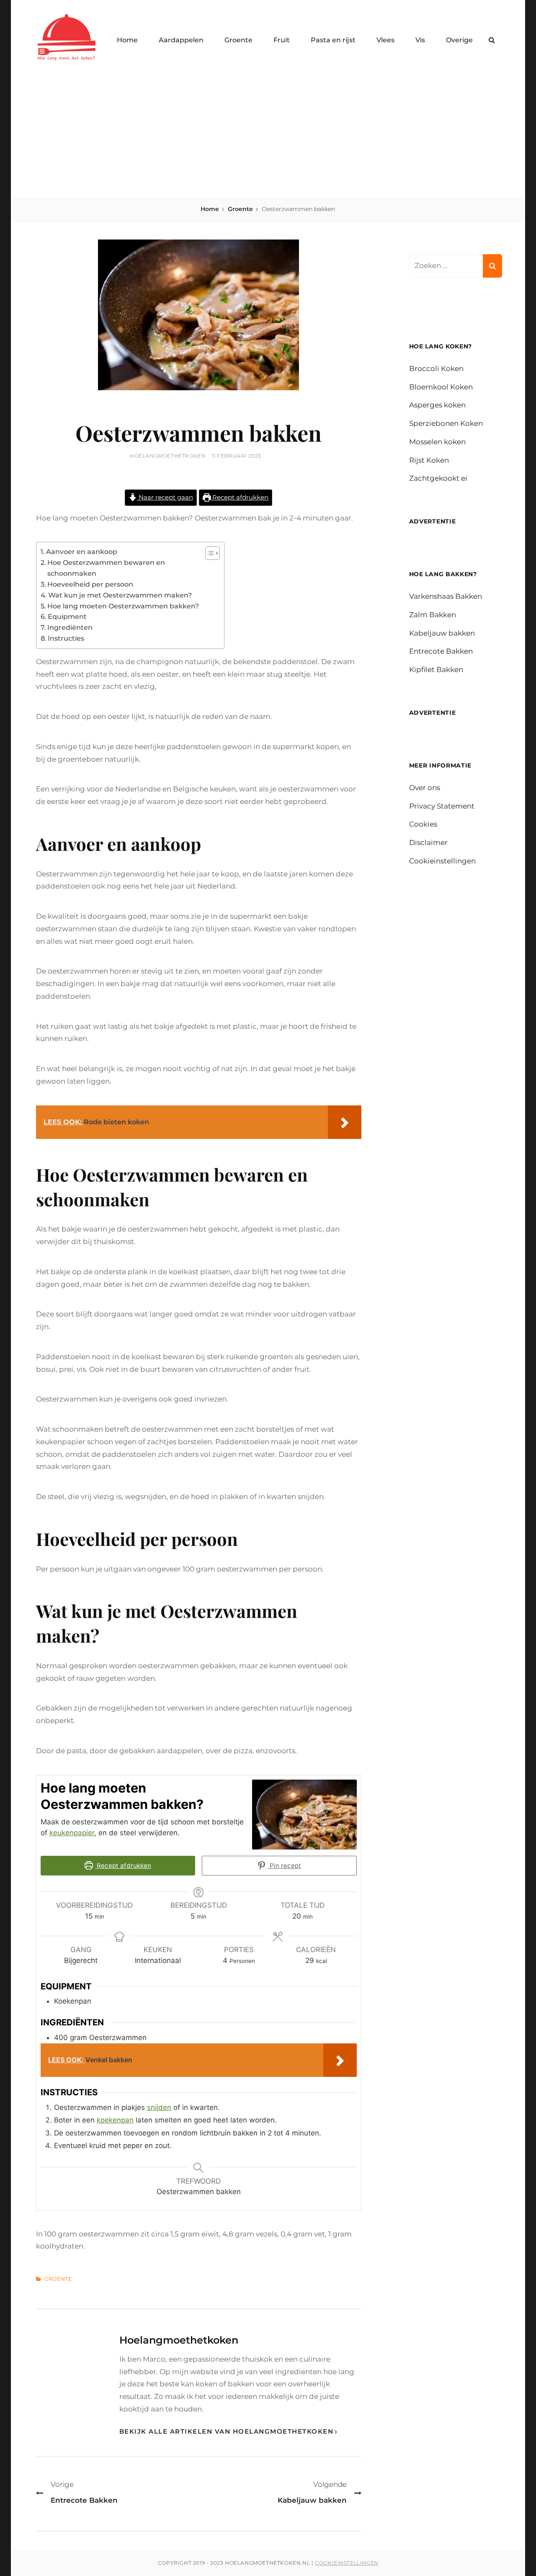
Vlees (385, 40)
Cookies (423, 824)
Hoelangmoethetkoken (168, 456)
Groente (238, 40)
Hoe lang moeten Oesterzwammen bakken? (123, 606)
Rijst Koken (429, 460)
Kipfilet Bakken (436, 670)
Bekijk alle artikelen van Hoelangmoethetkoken (227, 2431)
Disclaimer (428, 842)
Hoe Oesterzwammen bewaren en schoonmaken (106, 568)
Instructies (66, 638)
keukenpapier (72, 1833)
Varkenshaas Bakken (446, 596)
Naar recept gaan (165, 497)
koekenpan (115, 2120)
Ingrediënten (70, 627)
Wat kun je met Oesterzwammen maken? (120, 595)
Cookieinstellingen (442, 861)
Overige (459, 40)
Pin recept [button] (285, 1866)
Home (127, 40)
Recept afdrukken (240, 497)
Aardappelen (181, 40)
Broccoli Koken (436, 368)
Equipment (67, 616)
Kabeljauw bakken (442, 633)
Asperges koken (437, 405)
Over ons (425, 788)
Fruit (282, 40)
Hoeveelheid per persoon (90, 584)
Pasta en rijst (333, 40)
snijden (159, 2107)
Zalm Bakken (433, 615)
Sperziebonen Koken (446, 423)
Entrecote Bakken (441, 651)
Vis (420, 40)
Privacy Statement (442, 806)
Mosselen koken (437, 442)
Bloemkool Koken (441, 387)
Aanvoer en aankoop (82, 551)
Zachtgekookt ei (438, 478)
